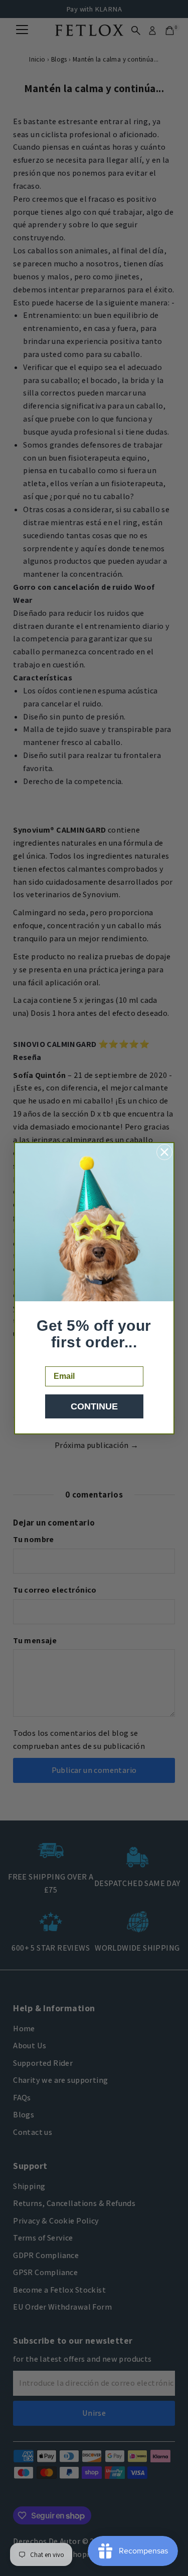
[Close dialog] (164, 1152)
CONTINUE (94, 1406)
